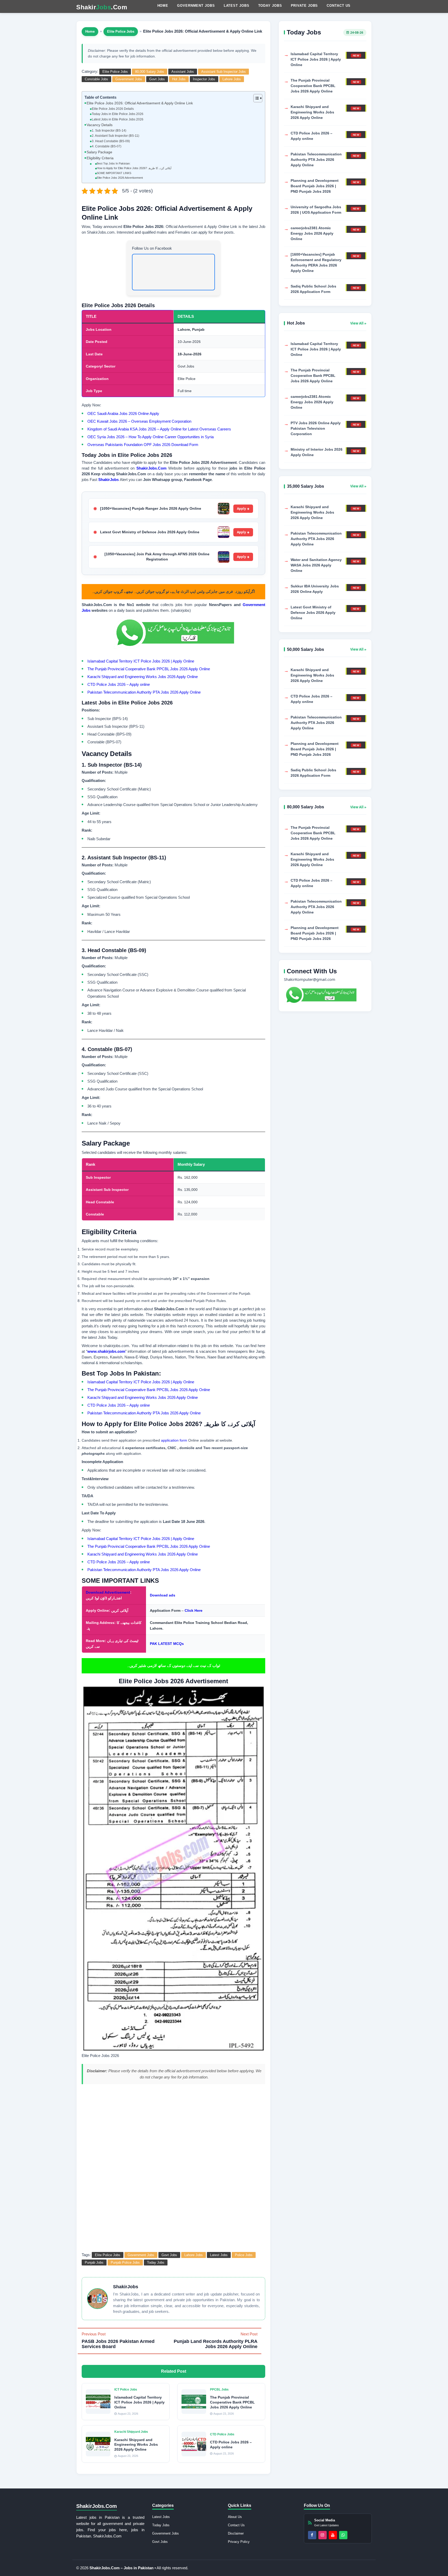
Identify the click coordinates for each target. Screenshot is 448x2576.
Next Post (216, 2340)
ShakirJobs (108, 480)
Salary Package (99, 152)
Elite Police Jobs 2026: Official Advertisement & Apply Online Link (140, 103)
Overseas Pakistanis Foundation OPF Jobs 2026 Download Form (143, 445)
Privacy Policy (239, 2542)
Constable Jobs (96, 79)
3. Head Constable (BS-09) (111, 141)
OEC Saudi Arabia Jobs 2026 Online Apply (123, 413)
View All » (358, 323)
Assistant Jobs (183, 72)
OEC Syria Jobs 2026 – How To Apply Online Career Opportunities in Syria (150, 437)
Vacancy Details (100, 125)
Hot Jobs (179, 79)
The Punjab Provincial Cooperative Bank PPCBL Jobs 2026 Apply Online (149, 669)
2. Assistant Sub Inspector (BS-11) (115, 136)
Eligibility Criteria (100, 158)
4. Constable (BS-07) (106, 146)
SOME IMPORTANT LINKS (114, 173)
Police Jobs (244, 2255)
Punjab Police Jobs (125, 2262)
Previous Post (118, 2340)
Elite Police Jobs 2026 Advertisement (120, 178)
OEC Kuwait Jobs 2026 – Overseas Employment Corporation (139, 421)
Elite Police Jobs (121, 31)
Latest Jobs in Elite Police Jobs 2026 (117, 119)
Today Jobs (270, 6)
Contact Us (339, 6)
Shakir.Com (102, 7)
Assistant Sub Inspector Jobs (223, 72)
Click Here (194, 1610)
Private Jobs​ (304, 6)
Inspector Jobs (204, 79)
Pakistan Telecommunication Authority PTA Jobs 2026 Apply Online (144, 692)
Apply (241, 509)
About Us (235, 2517)
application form (174, 1440)
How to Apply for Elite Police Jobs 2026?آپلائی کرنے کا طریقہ (134, 168)
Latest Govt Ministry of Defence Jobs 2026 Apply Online (150, 532)
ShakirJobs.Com (151, 468)
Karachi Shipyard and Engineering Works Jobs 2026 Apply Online (143, 677)
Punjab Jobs (94, 2262)
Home (163, 6)
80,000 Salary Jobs (150, 72)
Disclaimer (236, 2533)
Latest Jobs (237, 6)
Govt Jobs (157, 79)
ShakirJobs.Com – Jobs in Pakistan (122, 2568)
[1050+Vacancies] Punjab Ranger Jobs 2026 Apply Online (151, 508)
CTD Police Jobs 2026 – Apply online (119, 684)
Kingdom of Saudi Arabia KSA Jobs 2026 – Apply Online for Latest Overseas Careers (159, 429)
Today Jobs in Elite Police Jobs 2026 (117, 114)
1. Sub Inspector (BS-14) (109, 131)
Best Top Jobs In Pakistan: (114, 163)
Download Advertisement (108, 1592)
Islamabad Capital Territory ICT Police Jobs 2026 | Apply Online (141, 661)
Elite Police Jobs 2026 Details (113, 109)
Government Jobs (196, 6)
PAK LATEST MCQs (167, 1644)
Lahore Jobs (232, 79)
